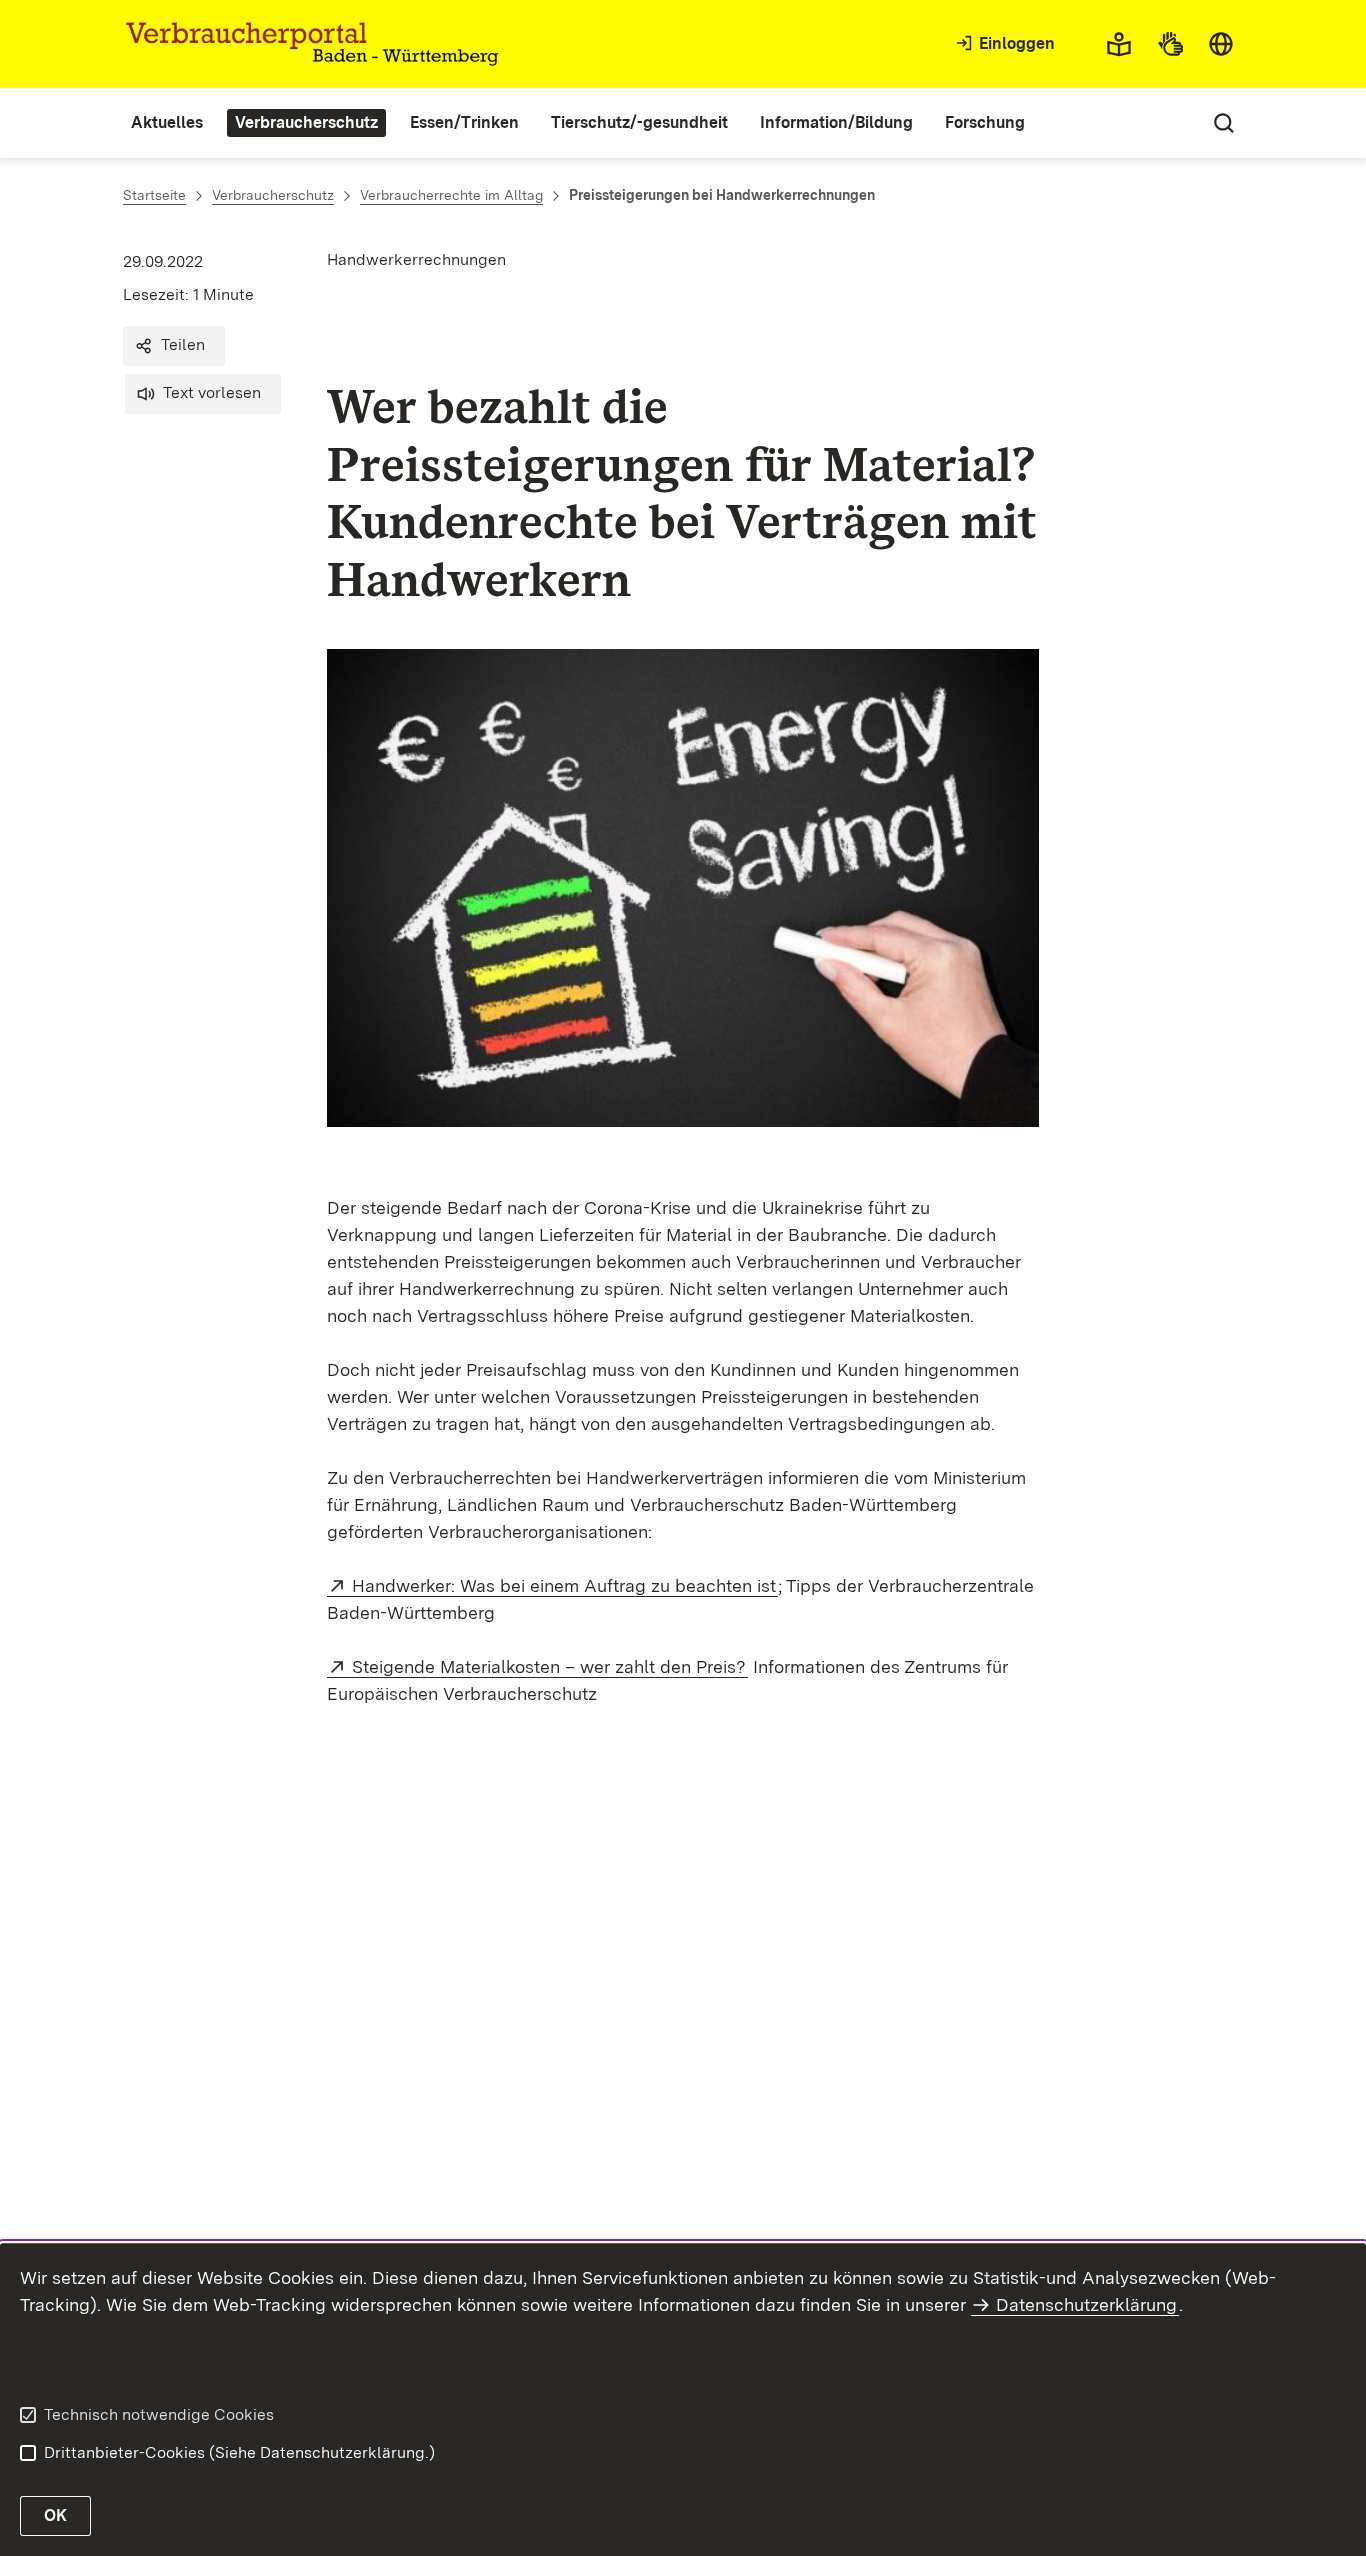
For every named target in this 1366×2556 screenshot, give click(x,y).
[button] (174, 346)
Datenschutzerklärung (1086, 2304)
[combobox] (1221, 44)
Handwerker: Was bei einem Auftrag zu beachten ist (565, 1585)
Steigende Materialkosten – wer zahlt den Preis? (550, 1666)
